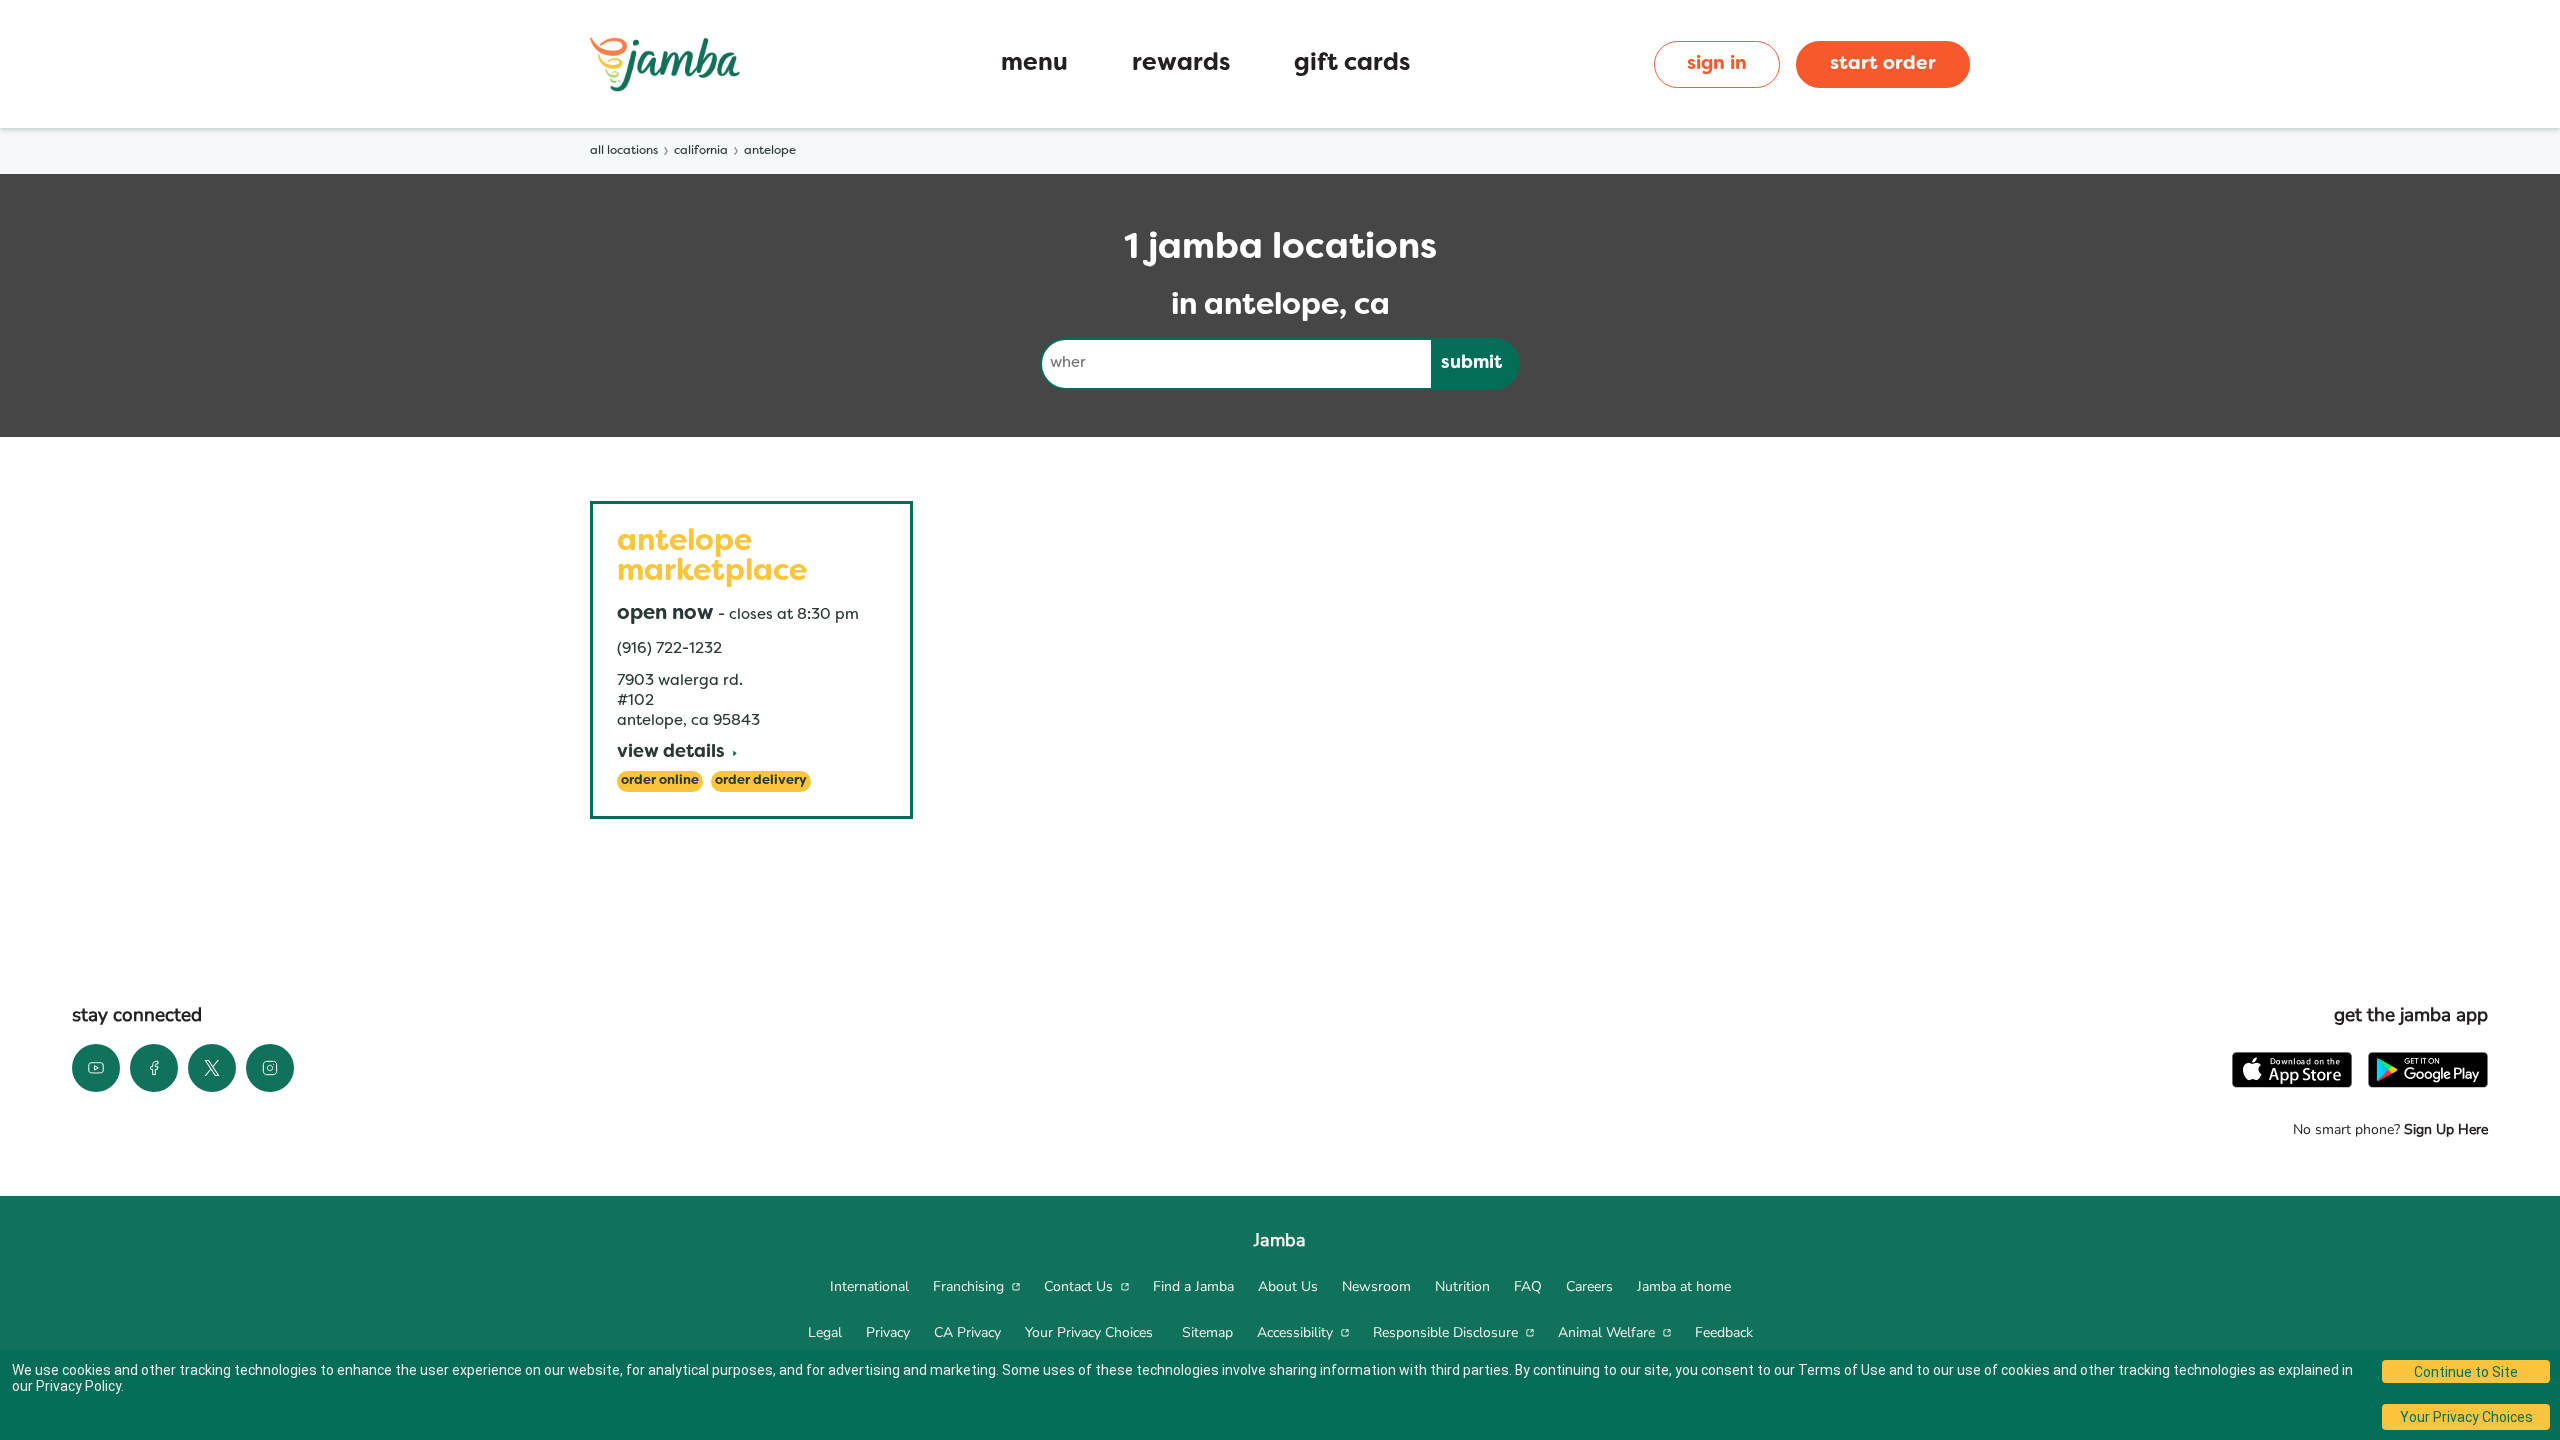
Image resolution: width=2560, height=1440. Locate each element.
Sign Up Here (2444, 1129)
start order (1883, 64)
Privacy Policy (78, 1386)
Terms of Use (1842, 1370)
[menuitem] (869, 1287)
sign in (1717, 64)
